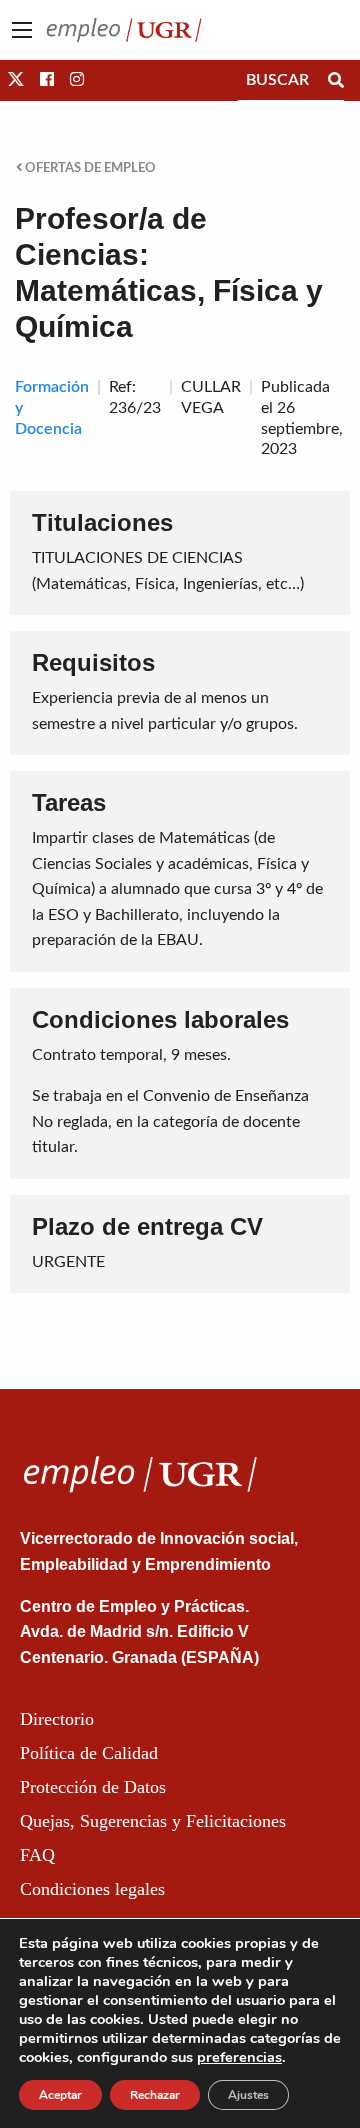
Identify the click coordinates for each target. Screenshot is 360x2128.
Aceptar (60, 2095)
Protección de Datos (93, 1787)
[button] (16, 80)
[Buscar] (336, 80)
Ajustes (248, 2095)
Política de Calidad (89, 1753)
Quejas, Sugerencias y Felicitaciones (153, 1821)
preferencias (239, 2057)
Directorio (57, 1719)
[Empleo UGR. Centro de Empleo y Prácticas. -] (124, 29)
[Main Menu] (22, 30)
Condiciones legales (92, 1889)
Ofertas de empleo (89, 168)
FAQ (37, 1855)
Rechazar (155, 2095)
